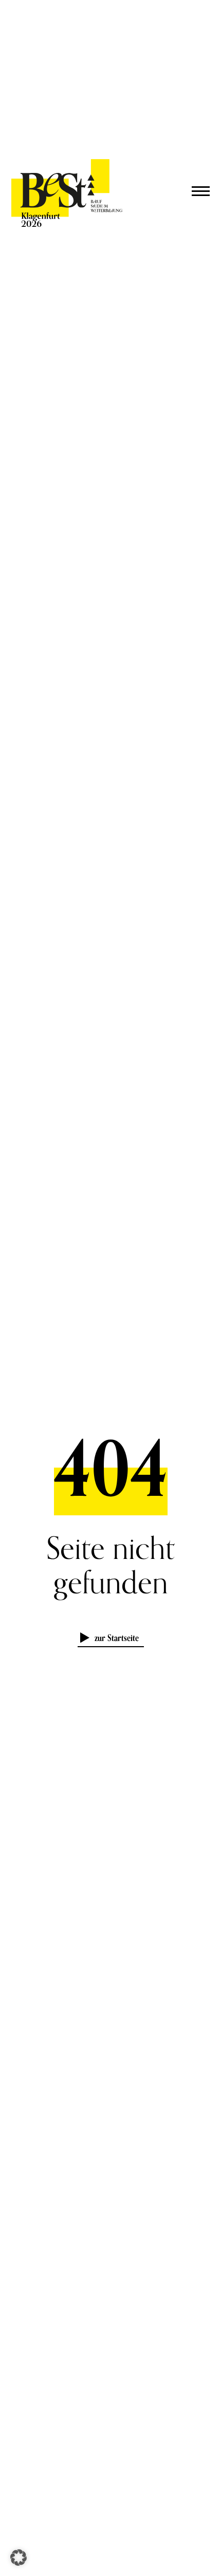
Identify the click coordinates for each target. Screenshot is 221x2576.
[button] (19, 2558)
